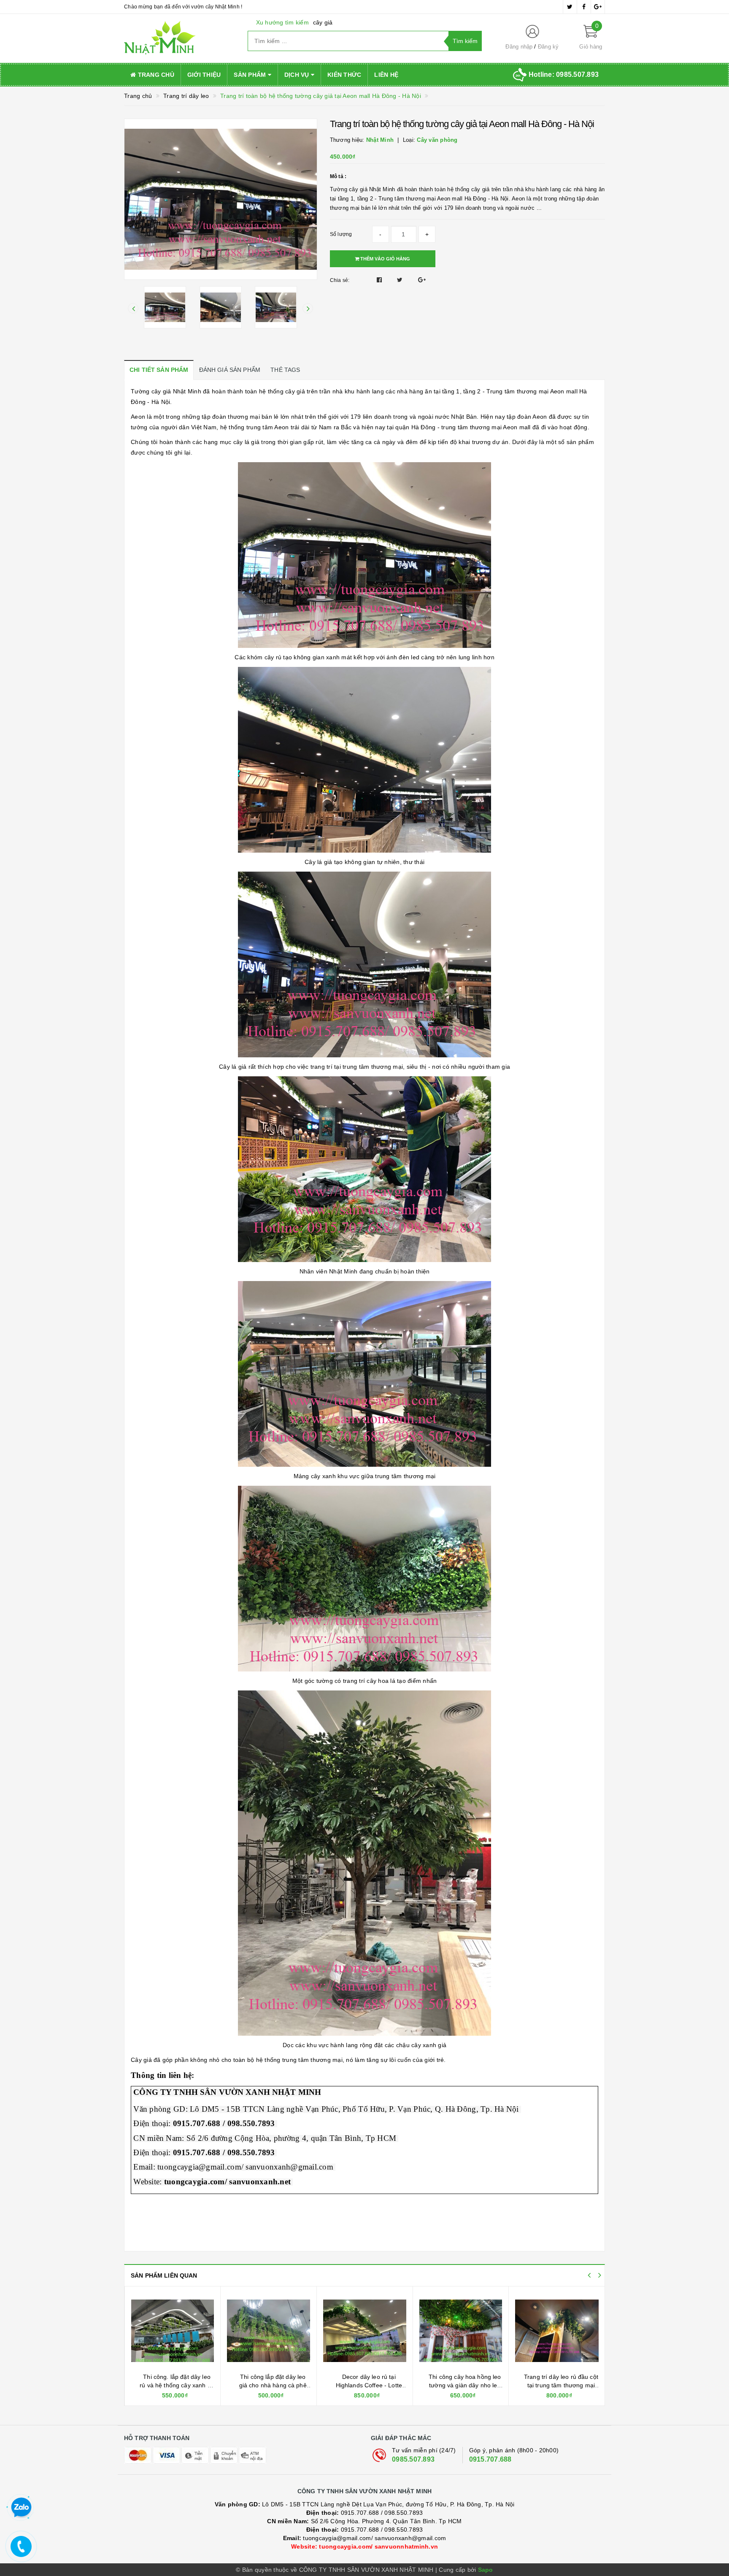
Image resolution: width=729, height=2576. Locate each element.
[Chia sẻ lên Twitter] (401, 280)
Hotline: (564, 74)
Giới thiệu (204, 75)
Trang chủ (155, 75)
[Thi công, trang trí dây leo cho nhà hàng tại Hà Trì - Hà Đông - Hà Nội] (557, 2331)
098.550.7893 (404, 2513)
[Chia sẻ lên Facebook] (380, 280)
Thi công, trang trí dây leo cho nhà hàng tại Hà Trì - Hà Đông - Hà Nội (561, 2385)
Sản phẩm (251, 75)
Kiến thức (344, 75)
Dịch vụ (298, 75)
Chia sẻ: (340, 280)
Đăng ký (548, 47)
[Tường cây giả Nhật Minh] (180, 38)
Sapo (486, 2570)
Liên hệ (386, 75)
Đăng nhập (519, 47)
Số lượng (341, 234)
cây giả (323, 22)
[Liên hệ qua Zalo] (21, 2508)
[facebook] (584, 7)
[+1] (422, 280)
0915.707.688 (490, 2459)
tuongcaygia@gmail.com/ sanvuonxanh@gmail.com (365, 2538)
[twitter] (570, 7)
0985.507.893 (413, 2459)
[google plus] (598, 7)
